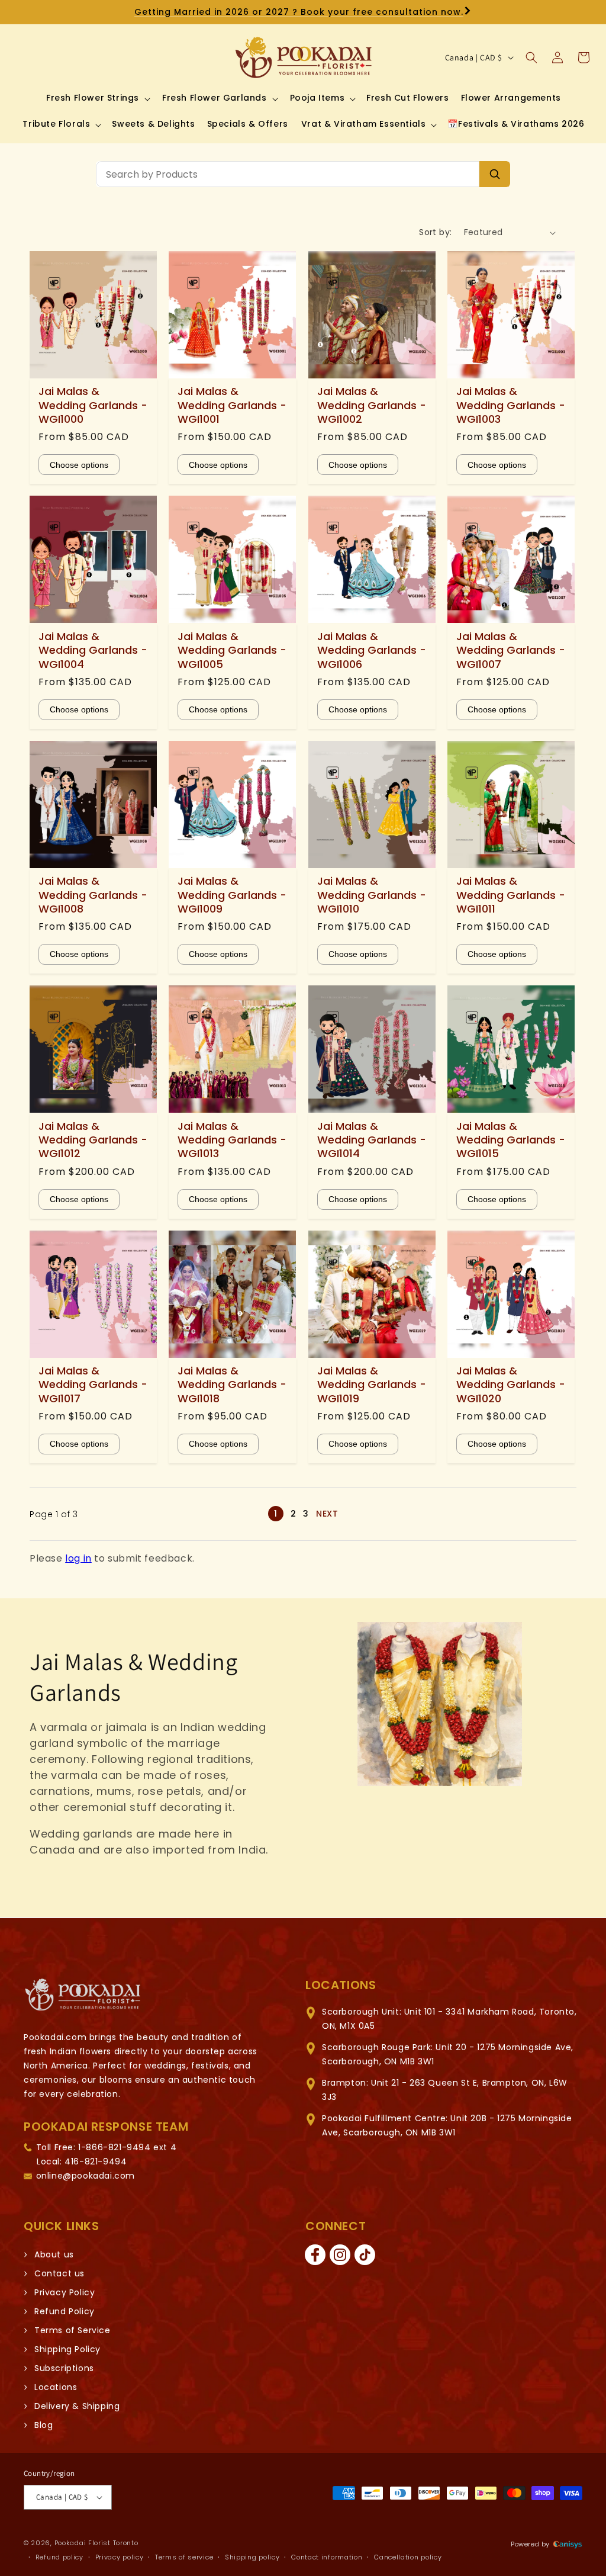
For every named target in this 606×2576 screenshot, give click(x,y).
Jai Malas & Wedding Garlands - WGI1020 (511, 1385)
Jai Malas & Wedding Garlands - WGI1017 (93, 1385)
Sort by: (435, 232)
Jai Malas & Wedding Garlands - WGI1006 (372, 650)
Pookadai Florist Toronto (96, 2543)
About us (54, 2254)
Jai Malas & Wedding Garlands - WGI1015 (511, 1140)
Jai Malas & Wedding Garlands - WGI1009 (232, 895)
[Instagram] (340, 2255)
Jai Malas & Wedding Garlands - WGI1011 (511, 895)
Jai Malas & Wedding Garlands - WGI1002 (372, 405)
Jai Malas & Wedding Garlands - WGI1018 (232, 1385)
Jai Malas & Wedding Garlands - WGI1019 (372, 1385)
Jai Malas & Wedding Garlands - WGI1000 (93, 405)
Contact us (59, 2273)
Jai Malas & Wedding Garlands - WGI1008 (93, 895)
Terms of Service (72, 2330)
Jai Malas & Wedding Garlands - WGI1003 (511, 405)
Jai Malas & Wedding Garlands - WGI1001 (232, 405)
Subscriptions (64, 2368)
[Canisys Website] (568, 2544)
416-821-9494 (96, 2161)
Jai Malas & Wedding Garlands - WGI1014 (372, 1140)
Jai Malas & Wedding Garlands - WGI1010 (372, 895)
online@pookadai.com (86, 2176)
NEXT (327, 1514)
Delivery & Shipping (77, 2406)
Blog (43, 2425)
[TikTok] (365, 2255)
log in (78, 1558)
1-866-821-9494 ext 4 (127, 2147)
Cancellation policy (408, 2557)
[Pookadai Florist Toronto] (83, 1995)
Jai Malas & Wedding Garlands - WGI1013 (232, 1140)
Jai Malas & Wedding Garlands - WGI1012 (93, 1140)
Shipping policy (252, 2557)
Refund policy (59, 2557)
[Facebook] (315, 2255)
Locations (56, 2387)
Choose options (79, 465)
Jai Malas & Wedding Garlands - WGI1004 (93, 650)
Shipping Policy (67, 2349)
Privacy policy (120, 2557)
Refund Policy (65, 2311)
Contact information (327, 2557)
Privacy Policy (65, 2292)
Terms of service (184, 2557)
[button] (97, 98)
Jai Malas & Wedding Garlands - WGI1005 (232, 650)
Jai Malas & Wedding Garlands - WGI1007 (511, 650)
